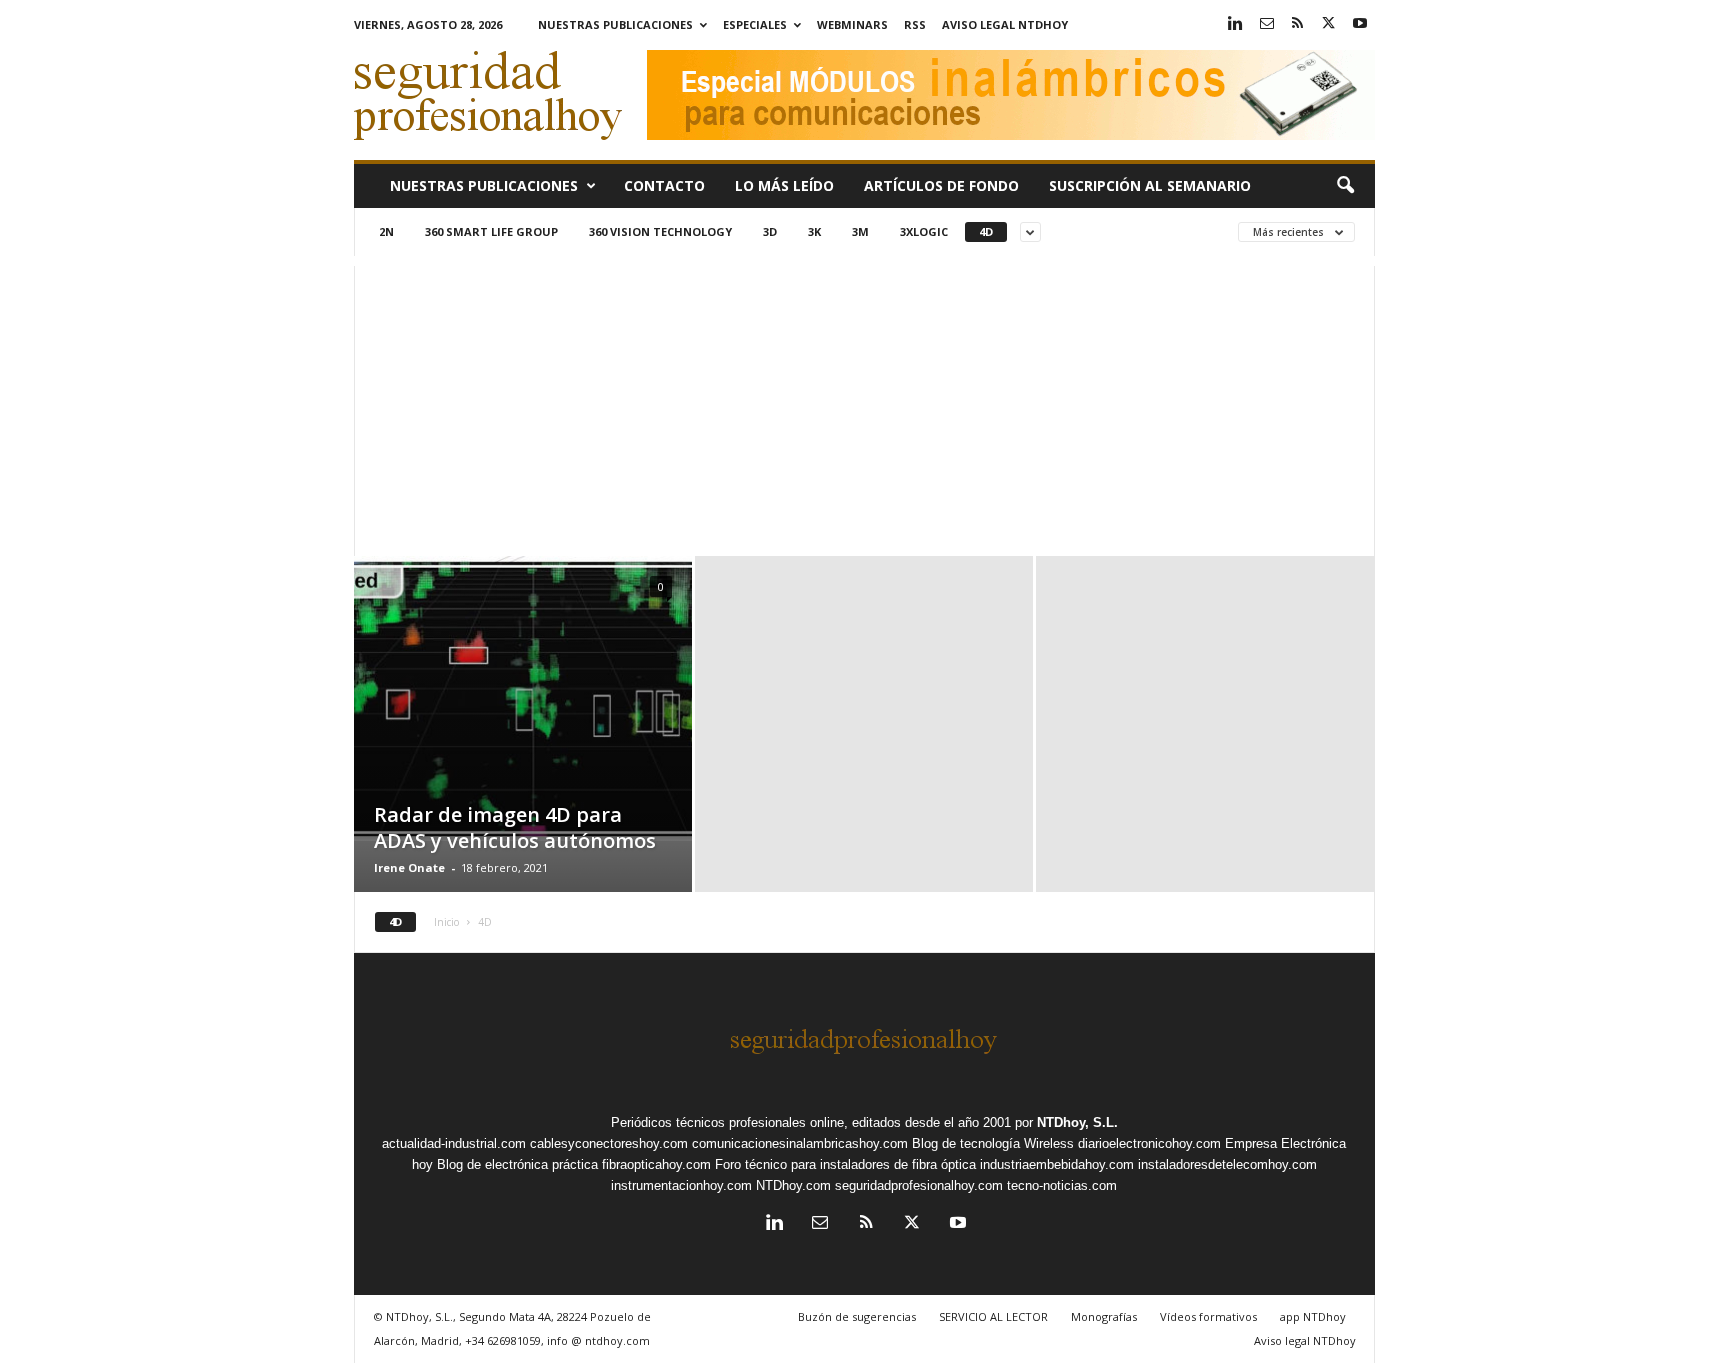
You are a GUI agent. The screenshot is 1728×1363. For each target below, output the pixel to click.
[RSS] (1298, 24)
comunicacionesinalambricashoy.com (800, 1143)
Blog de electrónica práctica (517, 1164)
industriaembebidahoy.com (1057, 1164)
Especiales (755, 24)
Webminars (852, 24)
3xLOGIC (924, 231)
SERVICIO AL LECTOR (993, 1316)
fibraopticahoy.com (656, 1164)
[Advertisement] (864, 406)
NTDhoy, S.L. (1077, 1122)
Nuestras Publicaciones (615, 24)
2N (386, 231)
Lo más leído (784, 185)
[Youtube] (1360, 24)
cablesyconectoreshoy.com (609, 1143)
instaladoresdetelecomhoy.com (1227, 1164)
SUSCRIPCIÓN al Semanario (1150, 185)
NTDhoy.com (793, 1185)
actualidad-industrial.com (454, 1143)
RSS (915, 24)
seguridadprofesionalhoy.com (919, 1185)
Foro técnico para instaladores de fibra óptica (845, 1164)
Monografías (1104, 1316)
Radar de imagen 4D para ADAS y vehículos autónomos (515, 827)
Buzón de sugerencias (857, 1316)
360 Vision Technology (660, 231)
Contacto (664, 185)
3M (860, 231)
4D (986, 231)
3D (770, 231)
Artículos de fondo (941, 185)
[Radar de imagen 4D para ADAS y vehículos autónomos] (523, 698)
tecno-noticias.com (1062, 1185)
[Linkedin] (1236, 24)
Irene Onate (409, 867)
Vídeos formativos (1208, 1316)
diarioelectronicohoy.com (1149, 1143)
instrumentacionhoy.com (681, 1185)
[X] (1329, 24)
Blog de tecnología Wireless (993, 1143)
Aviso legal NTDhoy (1005, 24)
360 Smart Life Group (491, 231)
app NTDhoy (1313, 1316)
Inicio (446, 922)
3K (814, 231)
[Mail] (1267, 24)
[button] (1345, 186)
